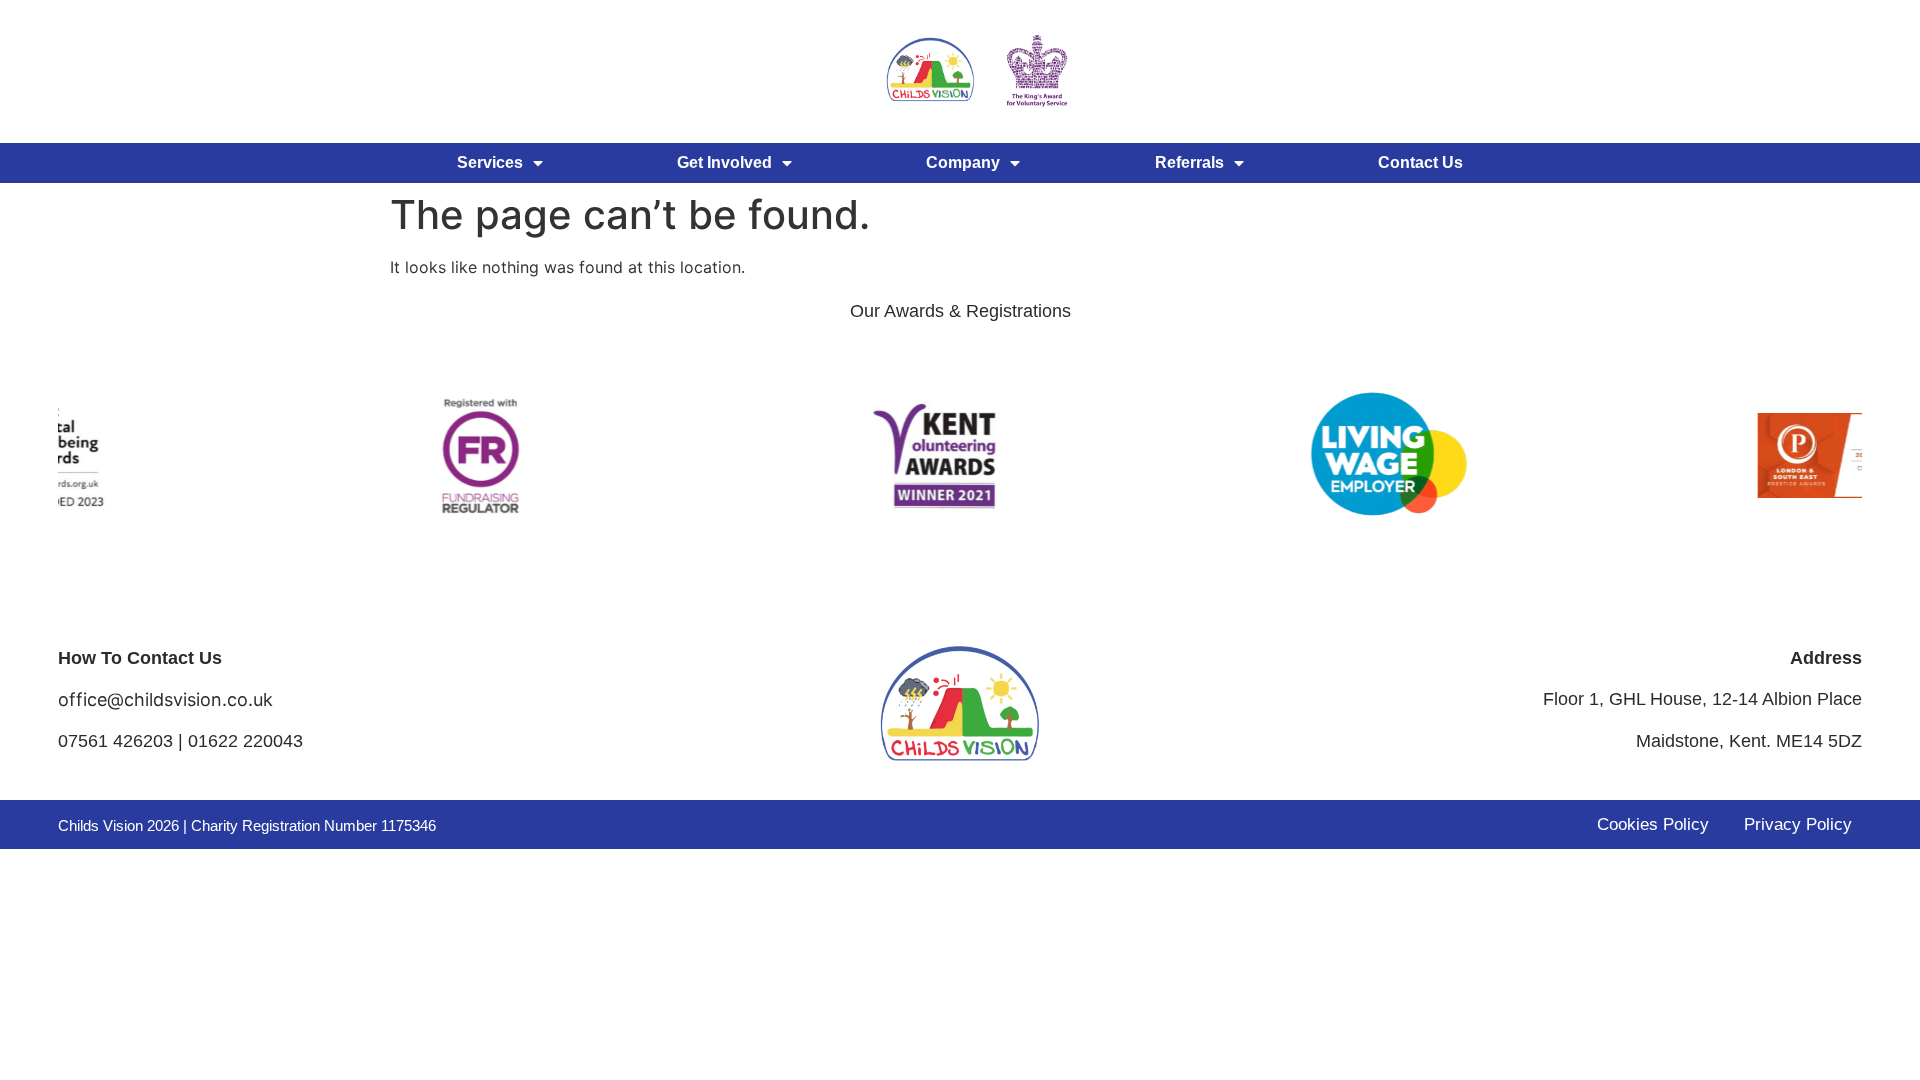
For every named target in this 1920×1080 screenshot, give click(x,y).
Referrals (1189, 162)
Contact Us (1420, 162)
